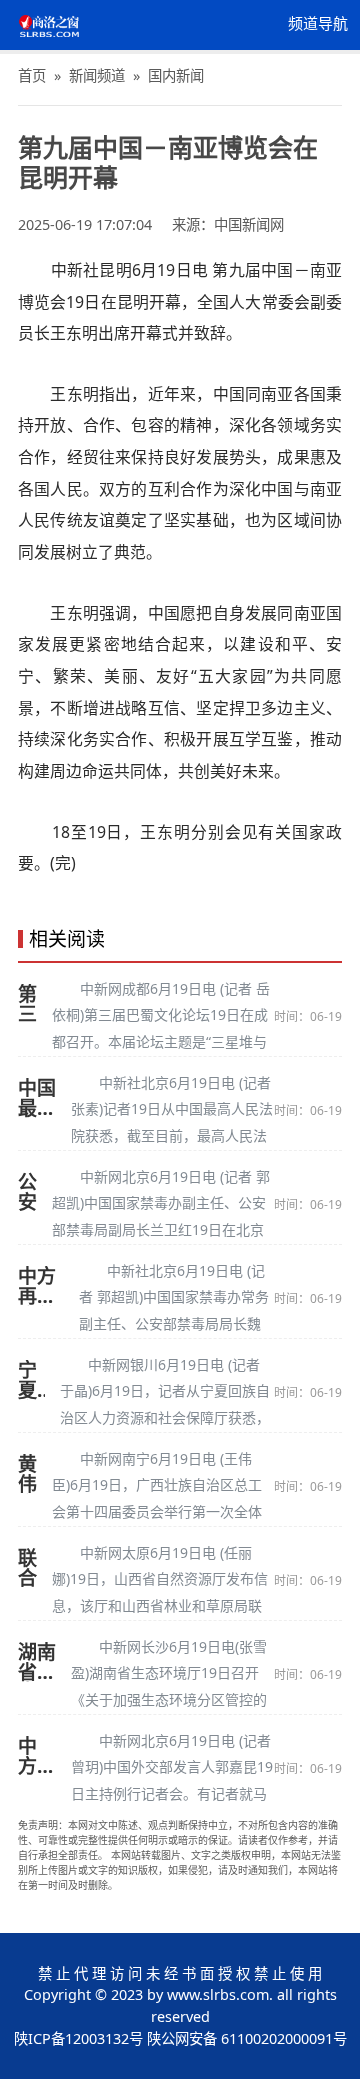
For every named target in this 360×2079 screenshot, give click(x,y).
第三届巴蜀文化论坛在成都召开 (27, 1004)
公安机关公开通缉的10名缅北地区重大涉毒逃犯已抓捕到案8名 (27, 1192)
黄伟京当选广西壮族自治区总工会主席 (27, 1474)
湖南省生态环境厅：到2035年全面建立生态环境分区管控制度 (37, 1662)
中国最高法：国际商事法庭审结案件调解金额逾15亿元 (37, 1098)
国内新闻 (176, 75)
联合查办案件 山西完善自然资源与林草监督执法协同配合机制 (27, 1568)
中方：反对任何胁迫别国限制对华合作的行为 (37, 1756)
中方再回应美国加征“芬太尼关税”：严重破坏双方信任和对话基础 (41, 1286)
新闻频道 (97, 75)
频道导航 (318, 24)
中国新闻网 (249, 224)
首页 (32, 75)
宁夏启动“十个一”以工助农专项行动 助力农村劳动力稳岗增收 (31, 1380)
